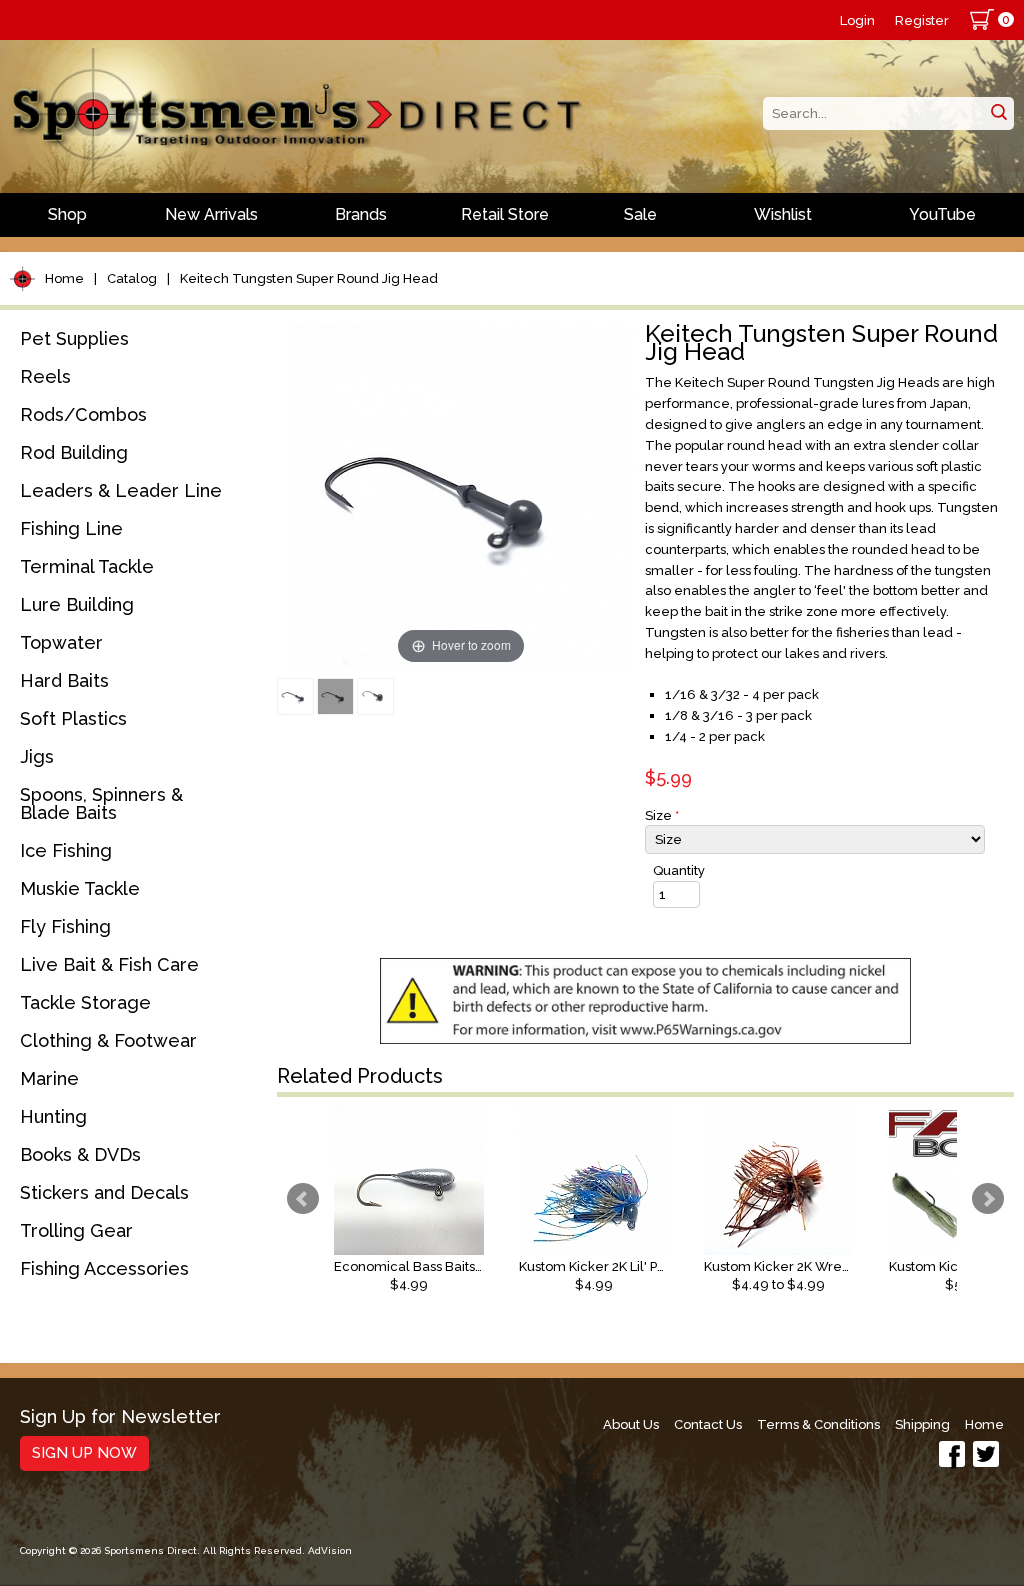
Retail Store (505, 214)
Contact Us (708, 1424)
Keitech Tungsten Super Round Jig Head (309, 278)
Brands (361, 214)
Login (857, 20)
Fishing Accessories (104, 1268)
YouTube (942, 214)
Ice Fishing (66, 850)
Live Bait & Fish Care (109, 964)
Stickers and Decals (104, 1192)
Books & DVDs (80, 1154)
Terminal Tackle (87, 566)
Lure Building (77, 604)
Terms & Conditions (818, 1424)
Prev (303, 1199)
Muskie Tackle (80, 888)
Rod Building (74, 452)
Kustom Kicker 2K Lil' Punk (594, 1266)
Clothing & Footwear (108, 1040)
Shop (67, 214)
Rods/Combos (83, 414)
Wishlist (783, 214)
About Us (631, 1424)
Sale (640, 214)
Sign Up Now (84, 1453)
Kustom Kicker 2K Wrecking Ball (779, 1266)
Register (922, 20)
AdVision (330, 1550)
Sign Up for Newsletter (120, 1417)
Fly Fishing (65, 926)
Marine (49, 1078)
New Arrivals (211, 214)
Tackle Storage (85, 1002)
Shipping (922, 1424)
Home (64, 278)
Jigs (37, 756)
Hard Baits (64, 680)
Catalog (132, 278)
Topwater (61, 642)
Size (662, 815)
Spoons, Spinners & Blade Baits (101, 803)
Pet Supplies (74, 338)
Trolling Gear (76, 1230)
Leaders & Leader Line (121, 490)
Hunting (53, 1116)
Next (988, 1199)
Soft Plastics (73, 718)
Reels (45, 376)
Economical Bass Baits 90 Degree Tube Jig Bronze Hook (409, 1266)
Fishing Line (71, 528)
